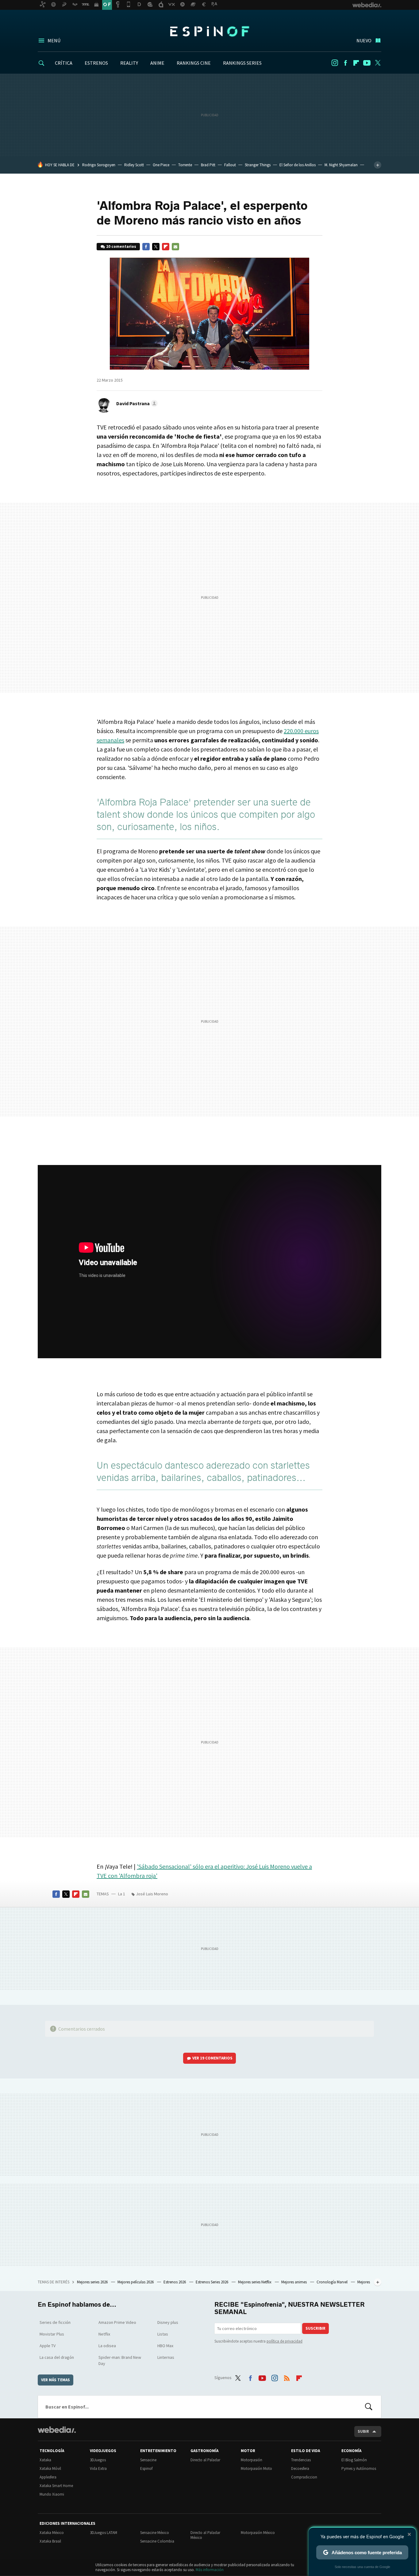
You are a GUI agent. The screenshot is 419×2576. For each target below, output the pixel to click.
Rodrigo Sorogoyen (99, 165)
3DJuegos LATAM (104, 2533)
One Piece (161, 165)
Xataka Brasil (50, 2541)
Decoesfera (300, 2468)
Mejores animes (294, 2282)
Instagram (335, 63)
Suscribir (315, 2328)
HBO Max (165, 2346)
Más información (210, 2570)
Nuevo (364, 40)
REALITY (129, 63)
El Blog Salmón (354, 2460)
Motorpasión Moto (256, 2468)
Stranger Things (258, 165)
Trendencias (301, 2460)
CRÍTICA (64, 63)
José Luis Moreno (152, 1894)
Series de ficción (55, 2322)
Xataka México (52, 2533)
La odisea (107, 2346)
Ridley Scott (134, 165)
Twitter (378, 63)
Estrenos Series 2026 (212, 2282)
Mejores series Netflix (255, 2282)
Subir (363, 2431)
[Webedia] (57, 2430)
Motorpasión (252, 2460)
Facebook (345, 63)
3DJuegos (98, 2460)
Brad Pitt (208, 165)
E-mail (175, 247)
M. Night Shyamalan (341, 165)
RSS (287, 2377)
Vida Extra (98, 2468)
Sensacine (148, 2460)
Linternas (166, 2357)
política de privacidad (284, 2341)
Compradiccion (304, 2477)
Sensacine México (155, 2533)
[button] (136, 403)
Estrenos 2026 (175, 2282)
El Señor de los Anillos (298, 165)
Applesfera (48, 2477)
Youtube (367, 63)
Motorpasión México (258, 2533)
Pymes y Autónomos (359, 2468)
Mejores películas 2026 (136, 2282)
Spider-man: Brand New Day (120, 2360)
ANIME (157, 63)
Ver (212, 2058)
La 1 (122, 1894)
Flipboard (356, 63)
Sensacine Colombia (157, 2541)
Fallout (230, 165)
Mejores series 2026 (93, 2282)
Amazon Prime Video (117, 2322)
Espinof (209, 31)
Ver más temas (56, 2380)
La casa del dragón (57, 2357)
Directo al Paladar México (205, 2535)
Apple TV (48, 2346)
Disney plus (168, 2322)
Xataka (45, 2460)
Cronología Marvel (333, 2282)
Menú (54, 40)
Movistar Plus (52, 2334)
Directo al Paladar (205, 2460)
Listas (163, 2334)
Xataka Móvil (50, 2468)
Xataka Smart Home (56, 2486)
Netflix (104, 2334)
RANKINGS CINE (194, 63)
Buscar (369, 2407)
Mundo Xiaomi (52, 2494)
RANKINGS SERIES (242, 63)
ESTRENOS (96, 63)
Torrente (185, 165)
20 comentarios (121, 246)
